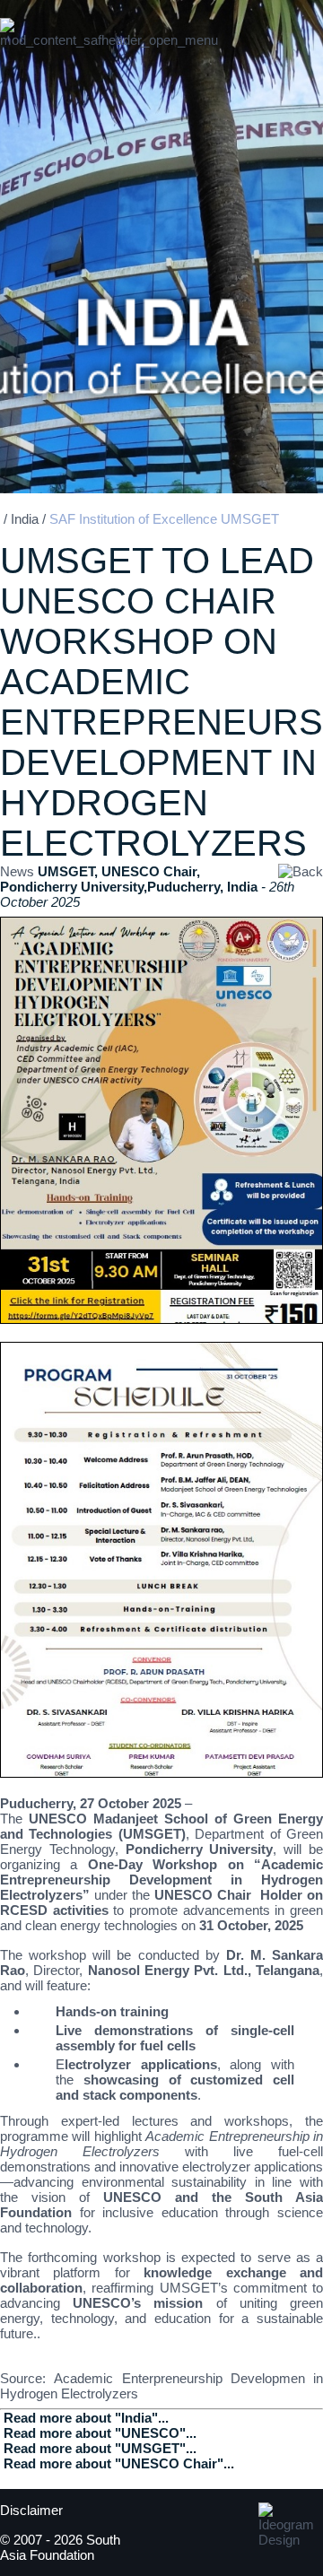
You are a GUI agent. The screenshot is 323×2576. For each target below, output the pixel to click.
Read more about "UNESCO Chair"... (119, 2463)
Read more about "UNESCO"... (100, 2433)
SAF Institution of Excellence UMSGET (164, 519)
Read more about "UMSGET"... (100, 2448)
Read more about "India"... (86, 2418)
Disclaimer (31, 2510)
